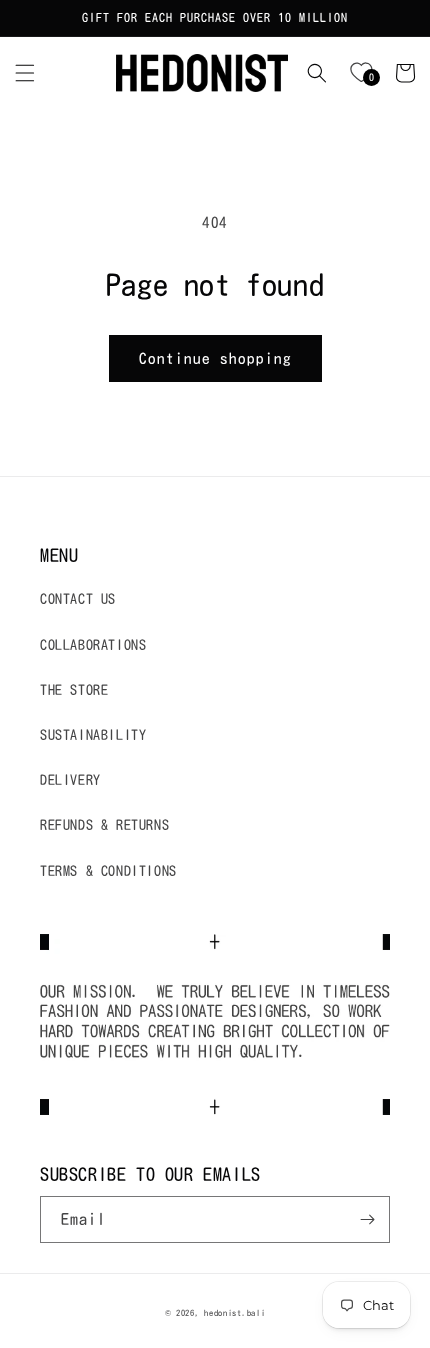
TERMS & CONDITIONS (108, 871)
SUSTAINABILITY (93, 735)
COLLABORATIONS (93, 645)
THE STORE (74, 690)
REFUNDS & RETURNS (104, 825)
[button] (25, 73)
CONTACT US (78, 599)
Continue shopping (215, 358)
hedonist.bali (234, 1313)
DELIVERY (70, 780)
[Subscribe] (367, 1219)
